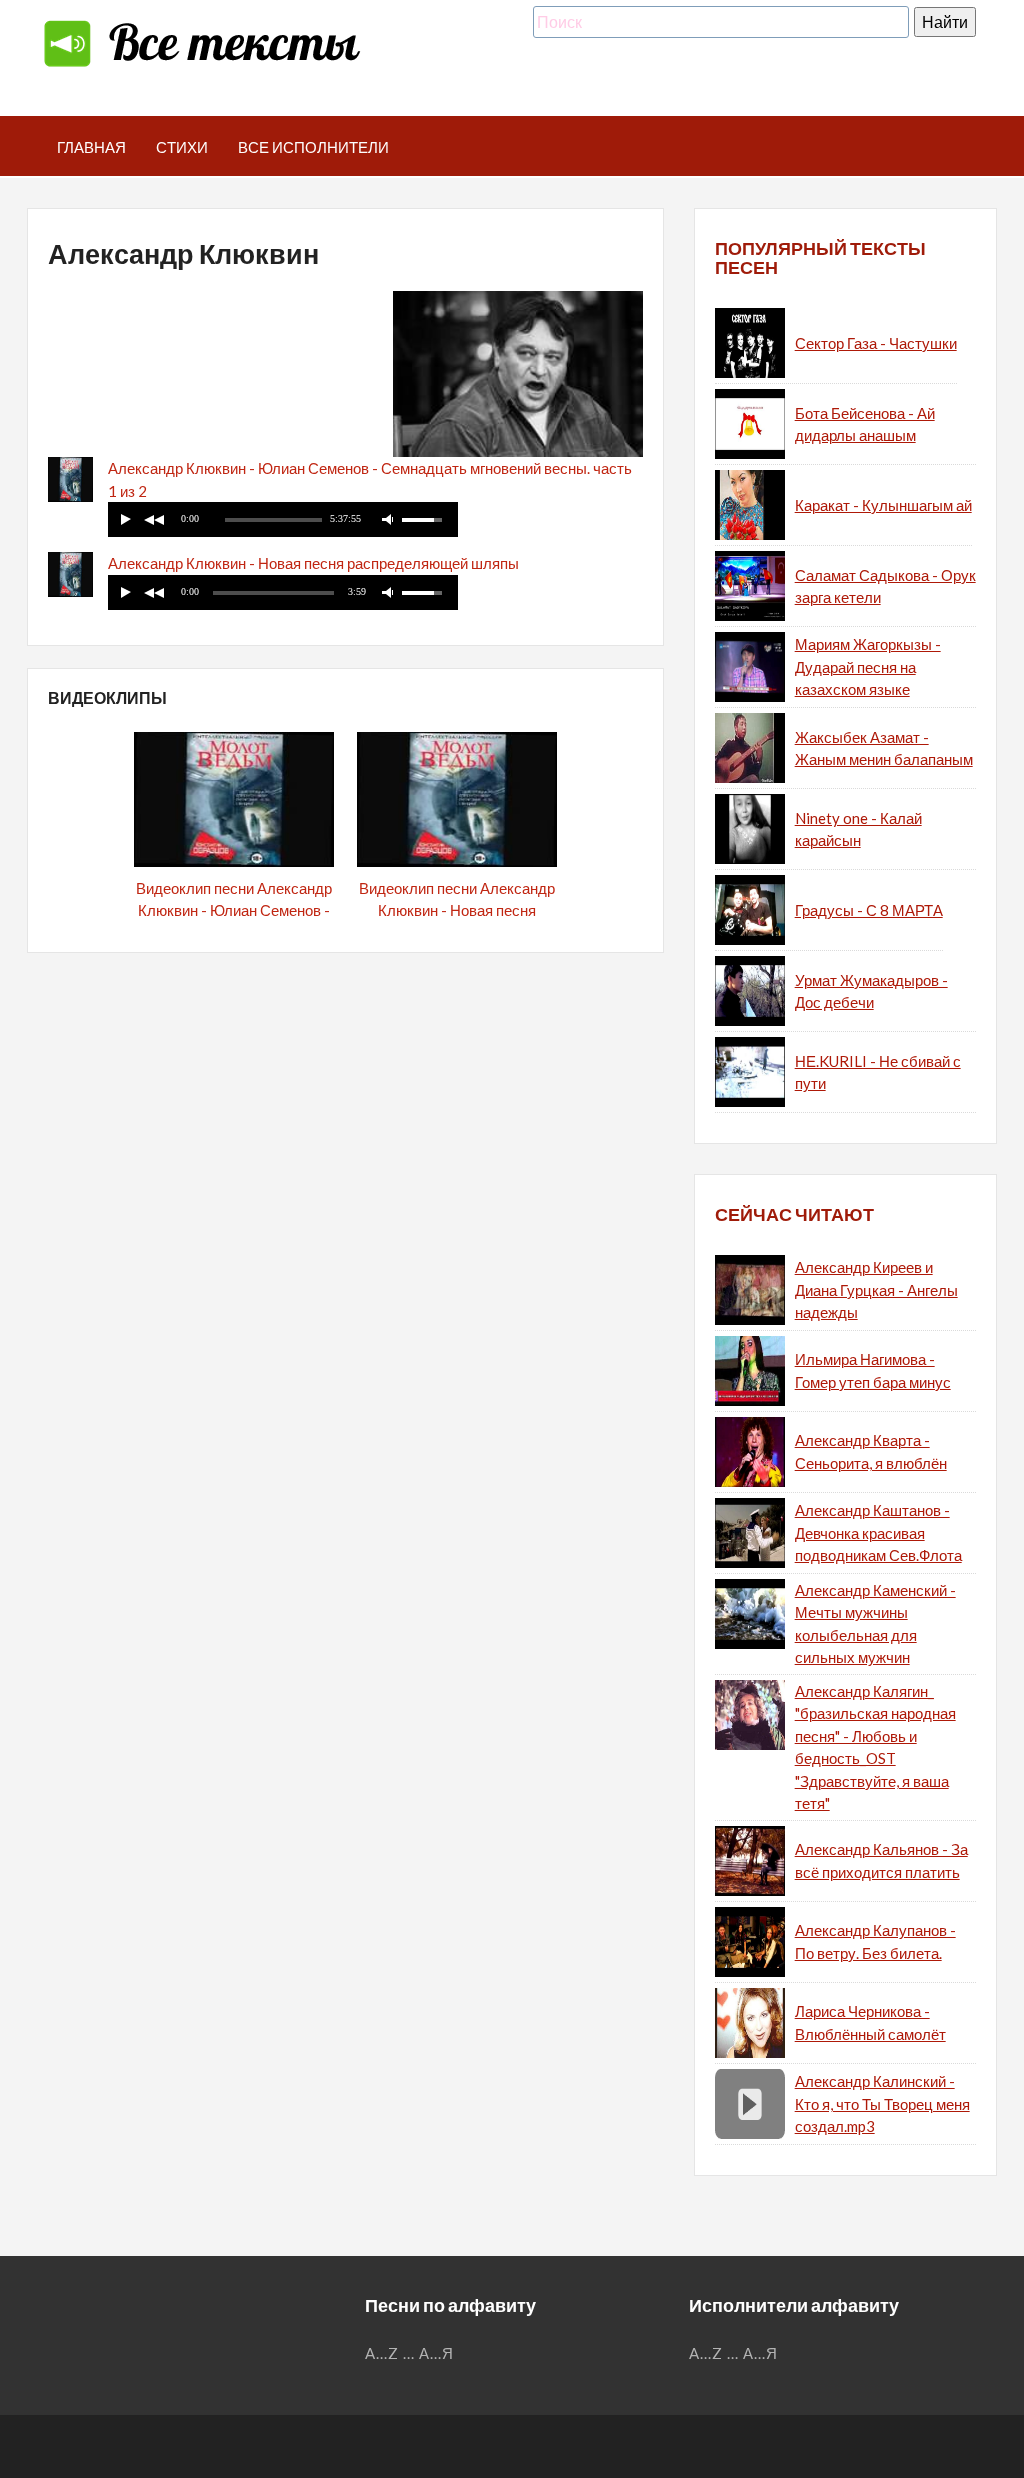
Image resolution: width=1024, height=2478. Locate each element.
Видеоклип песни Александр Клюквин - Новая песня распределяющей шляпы (457, 910)
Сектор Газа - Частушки (876, 343)
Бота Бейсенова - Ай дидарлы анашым (865, 424)
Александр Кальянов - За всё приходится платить (881, 1860)
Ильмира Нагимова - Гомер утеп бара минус (873, 1370)
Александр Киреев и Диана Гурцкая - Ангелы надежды (876, 1289)
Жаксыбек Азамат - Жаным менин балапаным (884, 748)
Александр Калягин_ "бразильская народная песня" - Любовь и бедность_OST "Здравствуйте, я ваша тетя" (875, 1747)
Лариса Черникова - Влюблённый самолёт (870, 2022)
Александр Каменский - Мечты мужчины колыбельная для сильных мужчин (875, 1624)
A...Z (382, 2353)
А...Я (436, 2353)
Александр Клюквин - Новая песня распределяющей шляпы (313, 563)
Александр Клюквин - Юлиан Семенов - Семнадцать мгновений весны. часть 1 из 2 (370, 479)
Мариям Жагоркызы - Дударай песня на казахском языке (868, 666)
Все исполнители (313, 147)
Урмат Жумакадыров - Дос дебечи (871, 991)
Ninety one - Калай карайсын (858, 829)
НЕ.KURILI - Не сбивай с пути (878, 1072)
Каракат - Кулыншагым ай (883, 505)
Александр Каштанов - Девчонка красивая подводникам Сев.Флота (878, 1532)
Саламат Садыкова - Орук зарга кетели (885, 586)
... (409, 2353)
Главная (91, 147)
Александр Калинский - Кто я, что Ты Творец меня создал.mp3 (882, 2103)
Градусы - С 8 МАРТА (869, 910)
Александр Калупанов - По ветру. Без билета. (875, 1941)
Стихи (182, 147)
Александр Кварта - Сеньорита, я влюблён (871, 1451)
